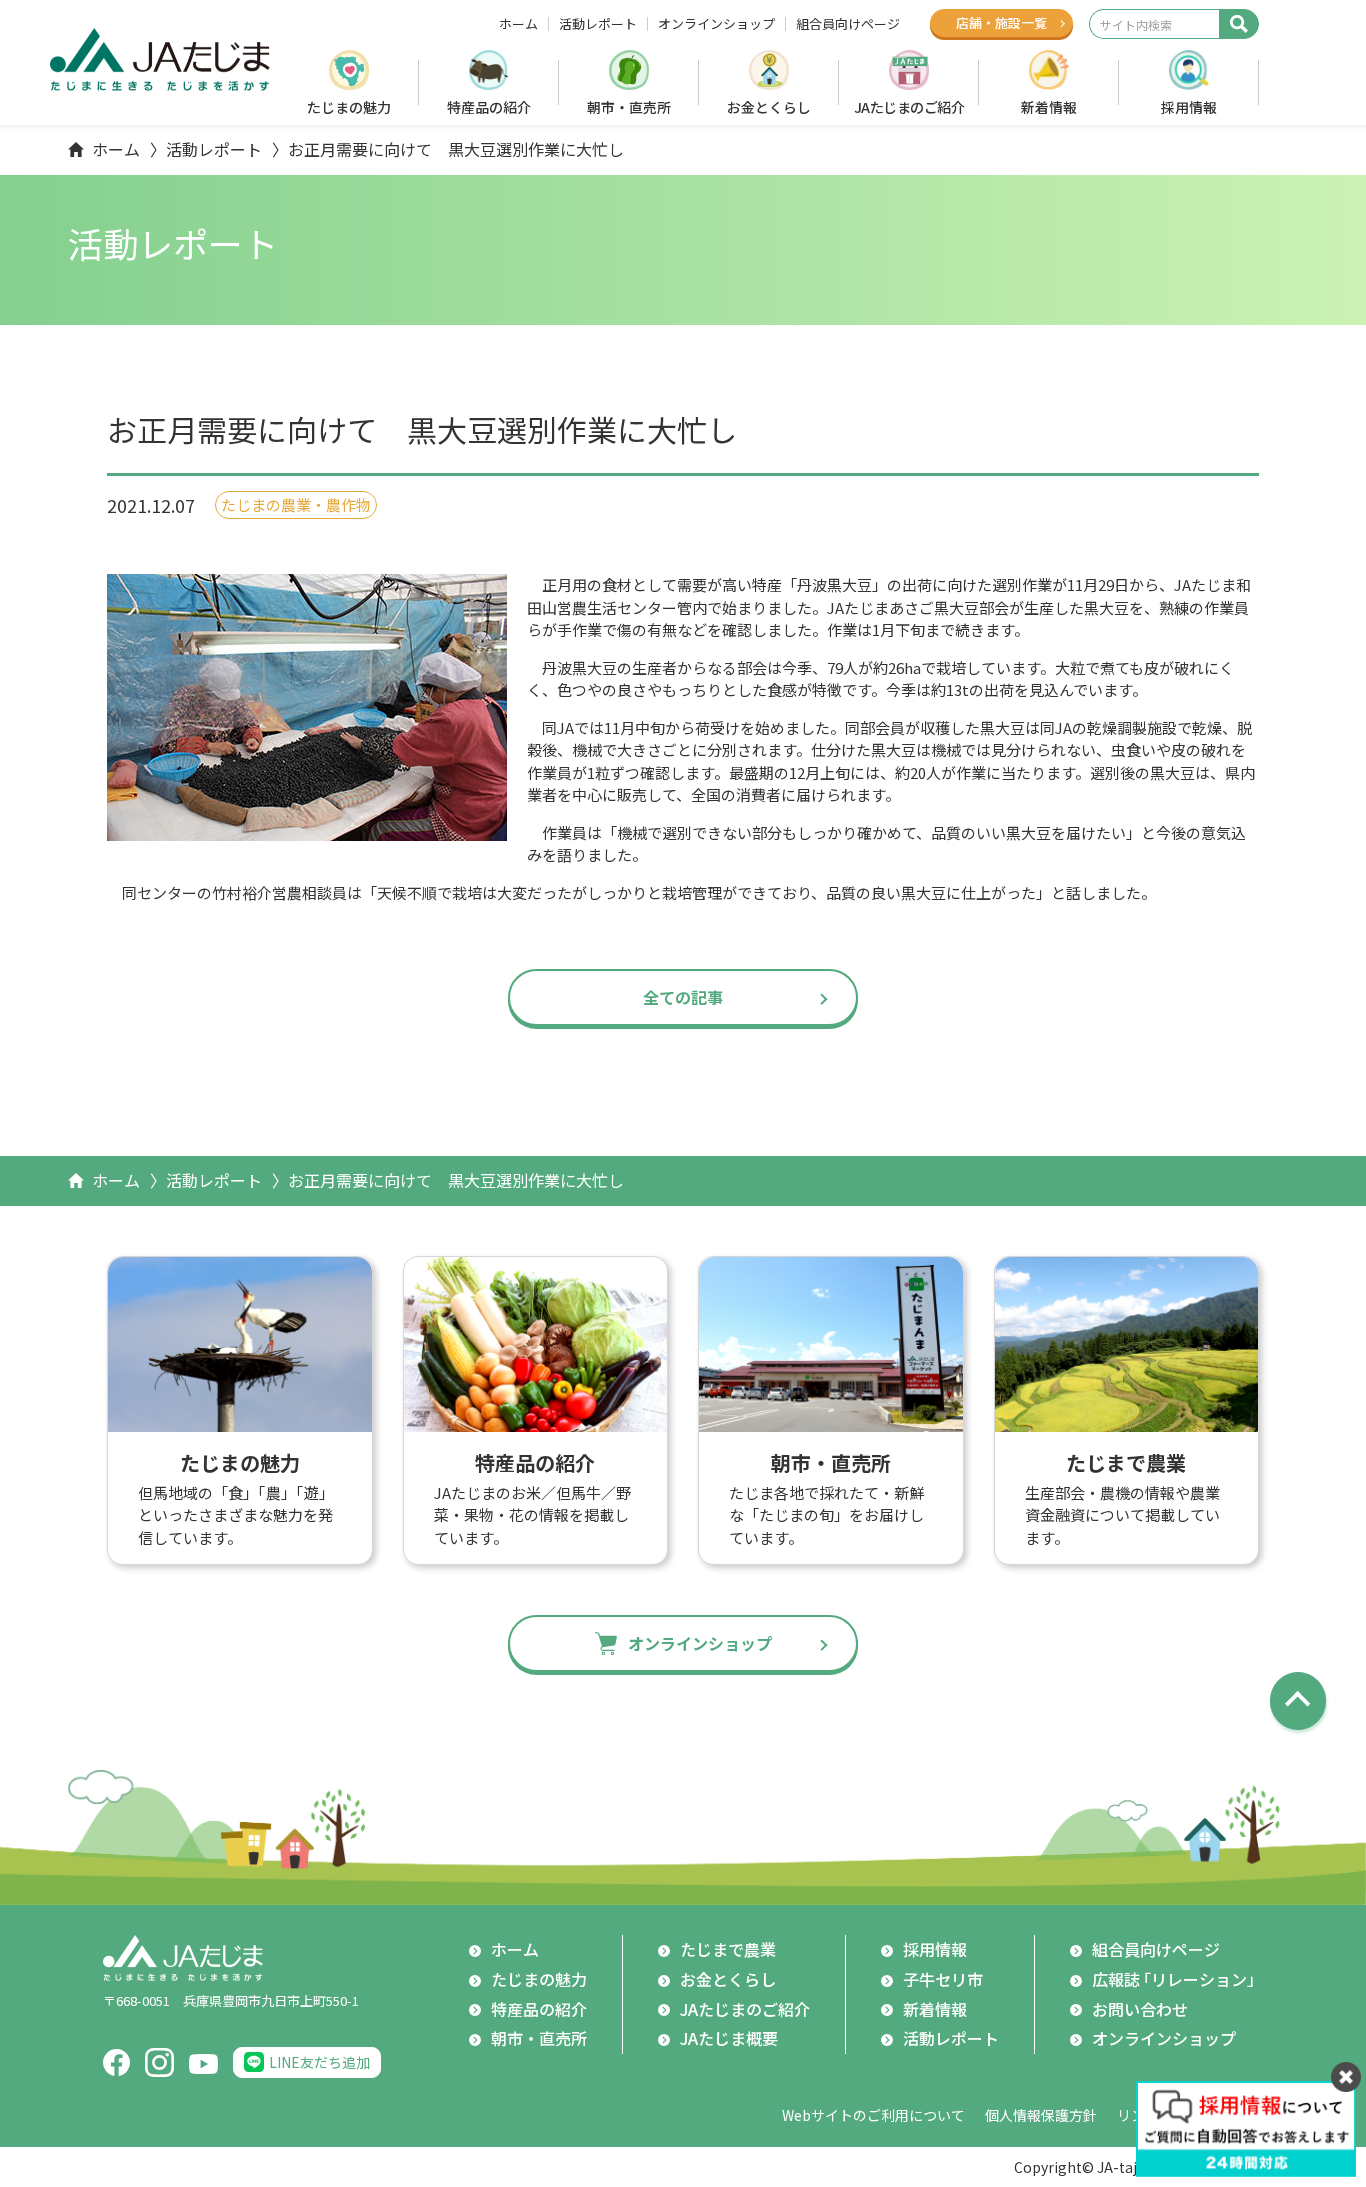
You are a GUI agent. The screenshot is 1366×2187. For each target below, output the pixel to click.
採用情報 (1189, 107)
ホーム (518, 24)
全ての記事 (683, 997)
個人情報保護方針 (1041, 2115)
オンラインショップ (716, 24)
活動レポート (598, 24)
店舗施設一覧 (1001, 22)
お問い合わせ (1140, 2009)
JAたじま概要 (729, 2038)
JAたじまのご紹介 (909, 107)
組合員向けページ (848, 24)
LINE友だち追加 (319, 2062)
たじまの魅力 (349, 107)
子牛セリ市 (943, 1979)
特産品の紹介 (489, 107)
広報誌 (1177, 1979)
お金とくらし (769, 107)
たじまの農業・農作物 (296, 504)
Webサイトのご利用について (873, 2115)
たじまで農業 (728, 1949)
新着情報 (1049, 107)
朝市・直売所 (629, 107)
